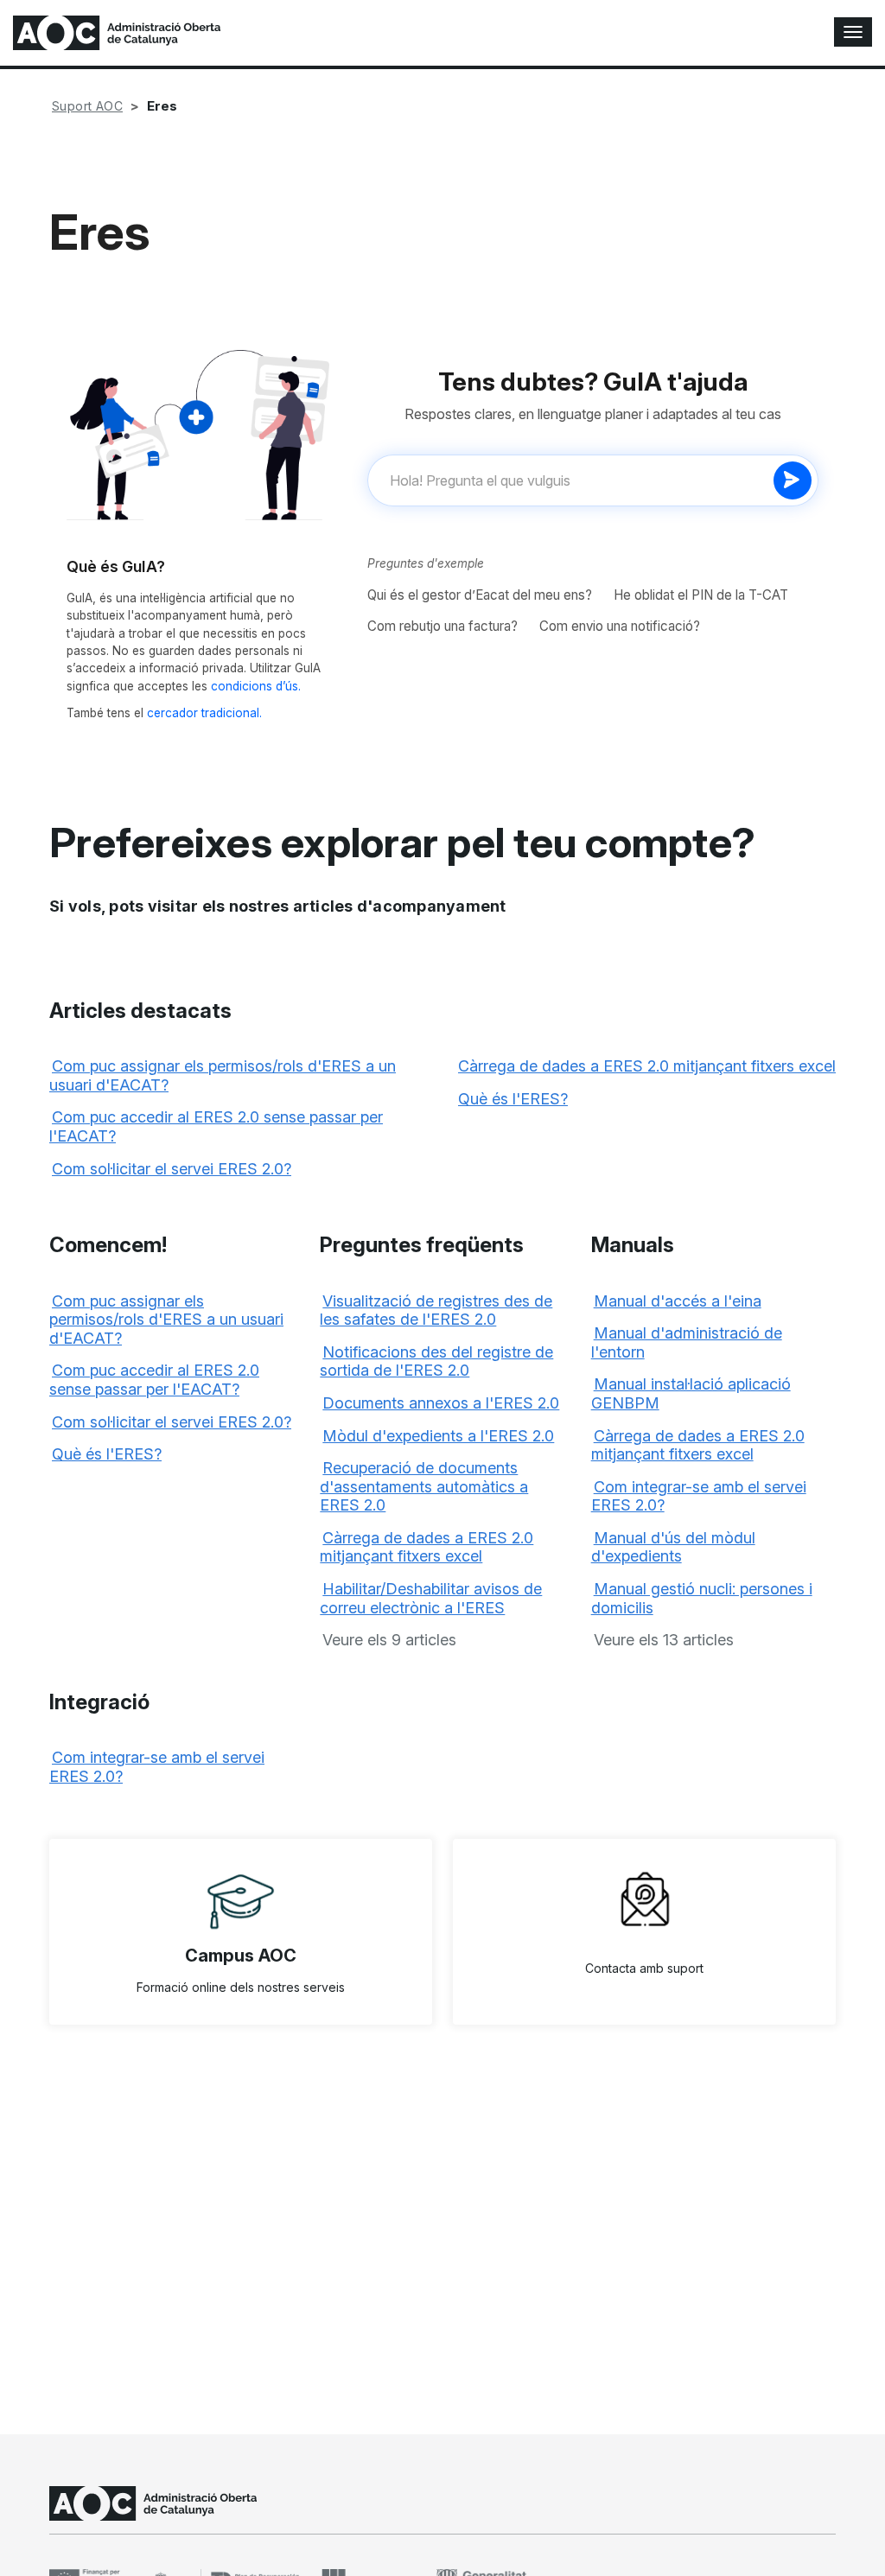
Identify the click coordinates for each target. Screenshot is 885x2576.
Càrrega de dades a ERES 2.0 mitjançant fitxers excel (647, 1066)
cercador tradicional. (204, 713)
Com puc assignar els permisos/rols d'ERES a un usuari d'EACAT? (166, 1320)
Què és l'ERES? (513, 1099)
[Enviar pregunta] (793, 480)
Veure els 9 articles (389, 1640)
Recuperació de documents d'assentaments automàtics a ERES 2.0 (424, 1486)
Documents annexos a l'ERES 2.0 (441, 1403)
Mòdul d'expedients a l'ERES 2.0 (438, 1436)
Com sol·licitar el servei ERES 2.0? (172, 1169)
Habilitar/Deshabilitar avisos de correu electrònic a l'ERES (431, 1598)
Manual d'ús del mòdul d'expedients (673, 1547)
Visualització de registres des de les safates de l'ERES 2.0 (436, 1310)
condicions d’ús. (256, 686)
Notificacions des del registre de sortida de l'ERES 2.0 (436, 1361)
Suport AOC (87, 106)
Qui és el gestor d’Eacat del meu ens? (480, 595)
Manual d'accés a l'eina (678, 1301)
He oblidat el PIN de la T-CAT (701, 595)
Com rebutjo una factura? (442, 626)
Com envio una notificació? (620, 626)
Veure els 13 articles (664, 1640)
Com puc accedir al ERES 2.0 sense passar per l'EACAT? (154, 1380)
